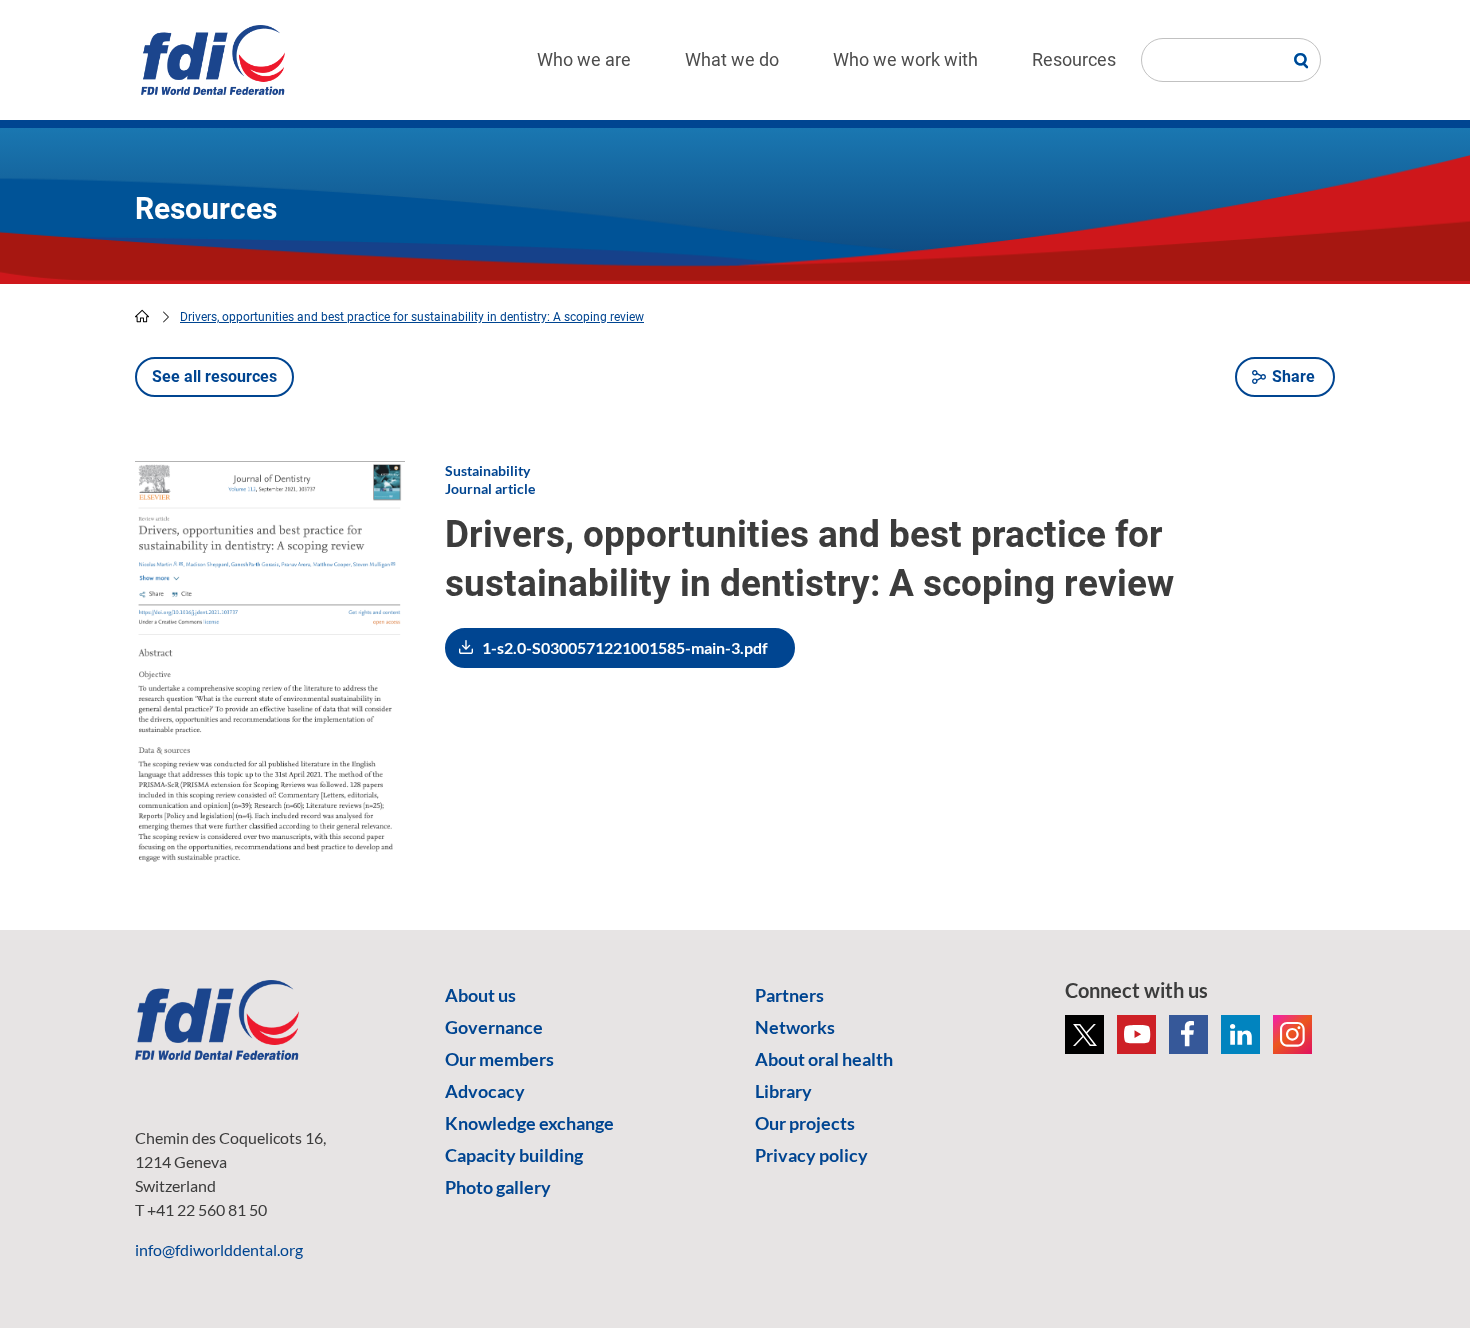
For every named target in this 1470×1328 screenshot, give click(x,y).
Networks (795, 1027)
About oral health (824, 1059)
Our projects (805, 1123)
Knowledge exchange (529, 1123)
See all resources (214, 376)
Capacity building (514, 1155)
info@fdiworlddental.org (219, 1249)
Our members (499, 1059)
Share (1293, 376)
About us (480, 995)
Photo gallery (498, 1187)
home (142, 316)
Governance (494, 1027)
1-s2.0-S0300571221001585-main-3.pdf (625, 647)
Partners (789, 995)
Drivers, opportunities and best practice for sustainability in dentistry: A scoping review (412, 317)
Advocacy (485, 1091)
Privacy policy (811, 1155)
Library (783, 1091)
